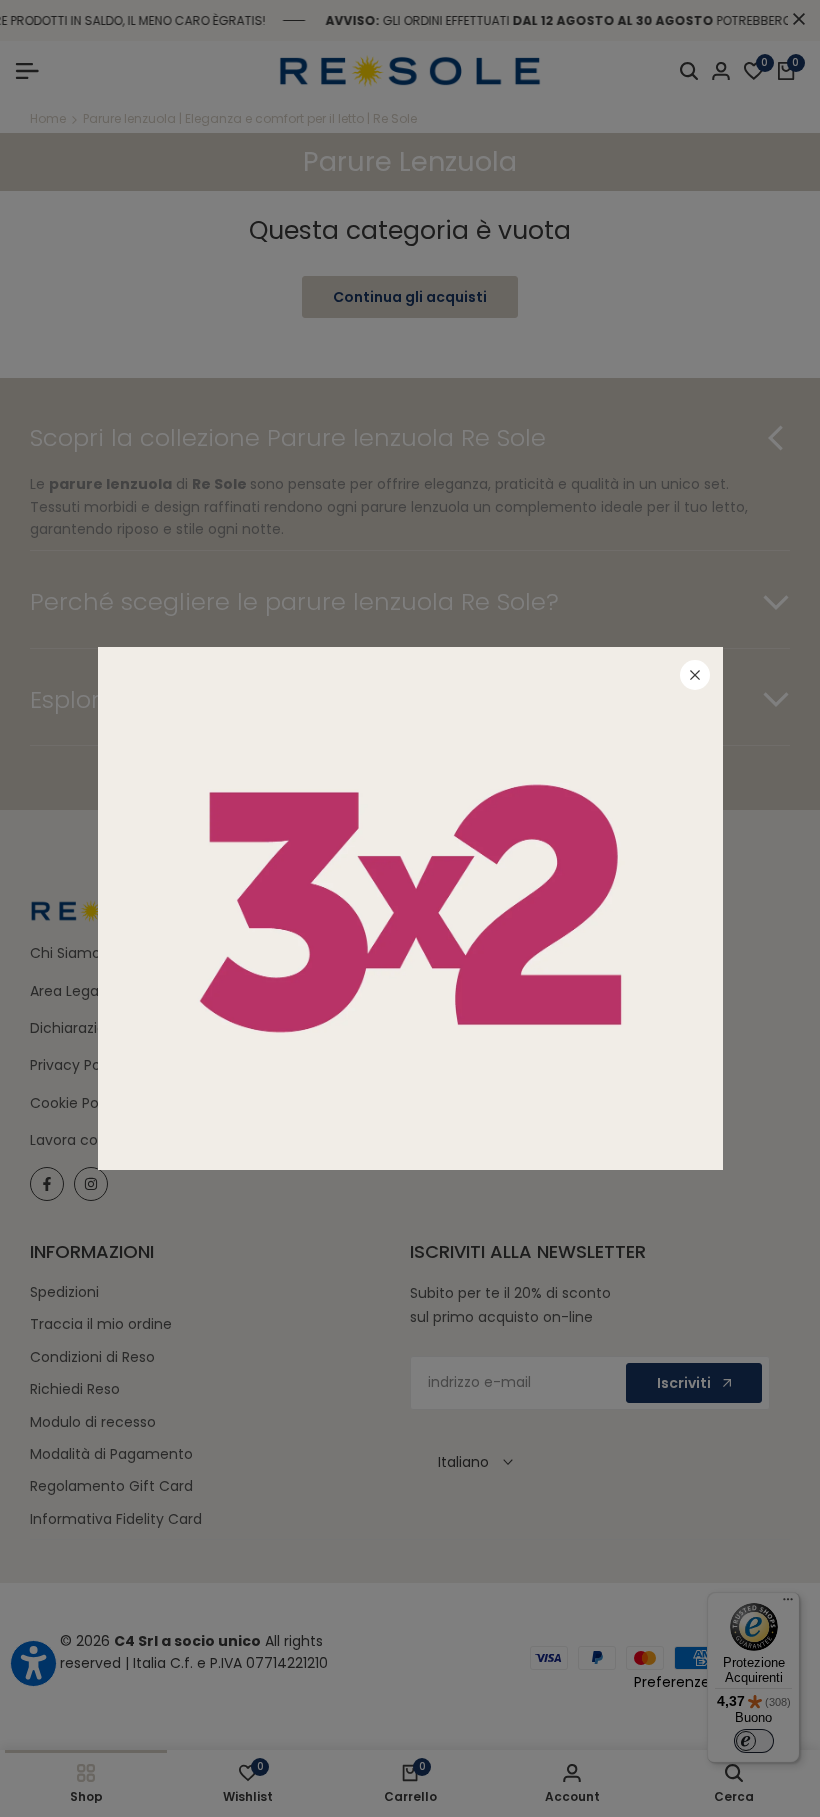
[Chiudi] (695, 675)
